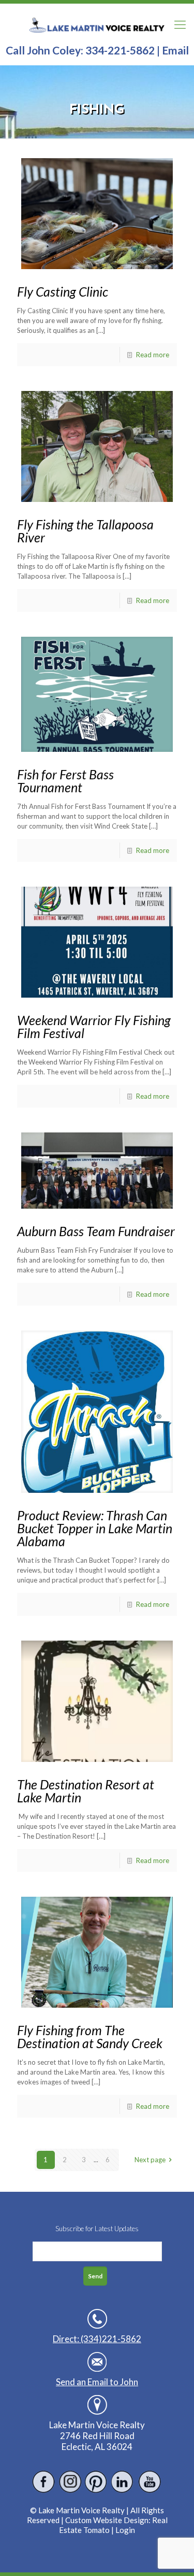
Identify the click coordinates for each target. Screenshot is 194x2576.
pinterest (96, 2482)
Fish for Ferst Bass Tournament (65, 781)
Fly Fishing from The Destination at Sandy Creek (90, 2036)
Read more (153, 355)
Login (125, 2530)
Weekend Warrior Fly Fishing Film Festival (94, 1026)
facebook (44, 2482)
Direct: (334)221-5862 (97, 2339)
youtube (149, 2482)
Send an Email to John (97, 2382)
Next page (150, 2160)
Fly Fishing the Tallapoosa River (85, 531)
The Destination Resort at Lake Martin (86, 1791)
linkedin (123, 2482)
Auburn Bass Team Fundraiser (96, 1231)
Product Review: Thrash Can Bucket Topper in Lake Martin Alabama (95, 1528)
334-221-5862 (120, 50)
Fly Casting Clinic (63, 291)
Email (175, 50)
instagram (70, 2482)
